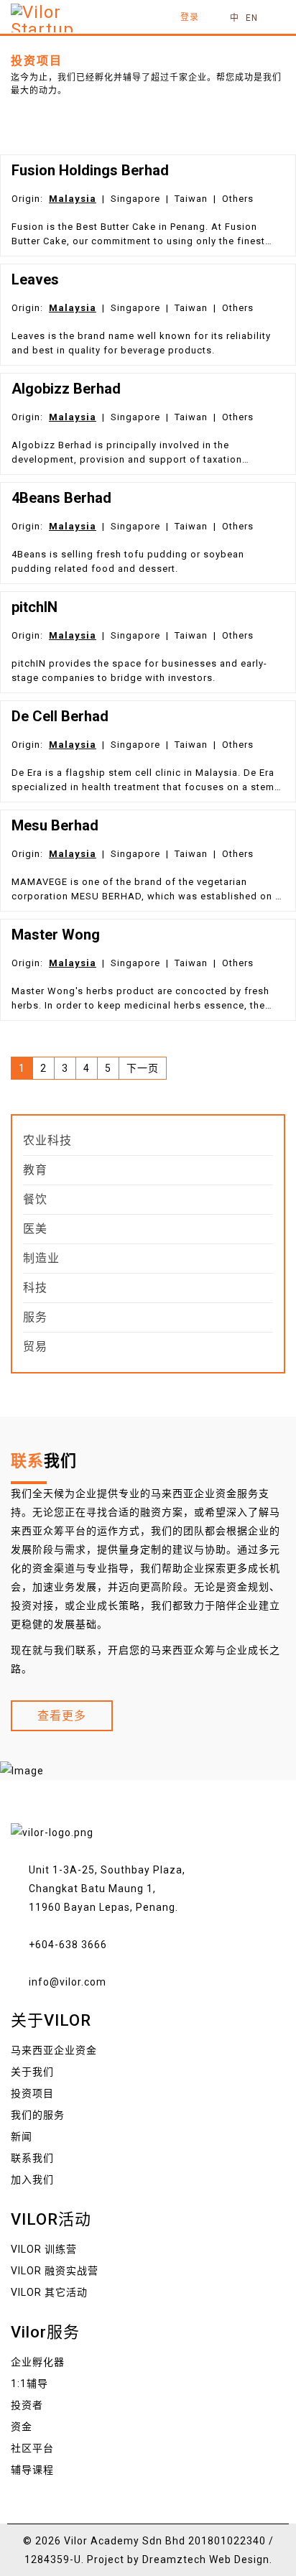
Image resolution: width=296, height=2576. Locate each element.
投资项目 (32, 2093)
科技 (35, 1288)
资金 (22, 2427)
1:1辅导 (29, 2383)
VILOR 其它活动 (49, 2292)
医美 (35, 1229)
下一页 (143, 1068)
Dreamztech (174, 2559)
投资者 (27, 2405)
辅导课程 (32, 2470)
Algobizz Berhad (66, 389)
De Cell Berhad (60, 716)
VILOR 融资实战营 (55, 2271)
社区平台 (32, 2448)
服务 (35, 1317)
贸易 (35, 1347)
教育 (35, 1170)
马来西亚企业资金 (194, 1493)
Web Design (239, 2559)
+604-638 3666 (68, 1945)
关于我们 (32, 2072)
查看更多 (62, 1716)
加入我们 (32, 2179)
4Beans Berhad (61, 498)
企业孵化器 (38, 2362)
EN (252, 18)
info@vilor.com (68, 1982)
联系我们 (32, 2158)
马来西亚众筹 (183, 1650)
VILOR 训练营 (44, 2249)
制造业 (41, 1258)
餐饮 (35, 1199)
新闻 (22, 2136)
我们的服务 (38, 2115)
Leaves (35, 279)
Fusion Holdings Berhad (90, 170)
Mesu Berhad (55, 825)
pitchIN (34, 607)
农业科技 (47, 1140)
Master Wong (56, 935)
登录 (190, 17)
